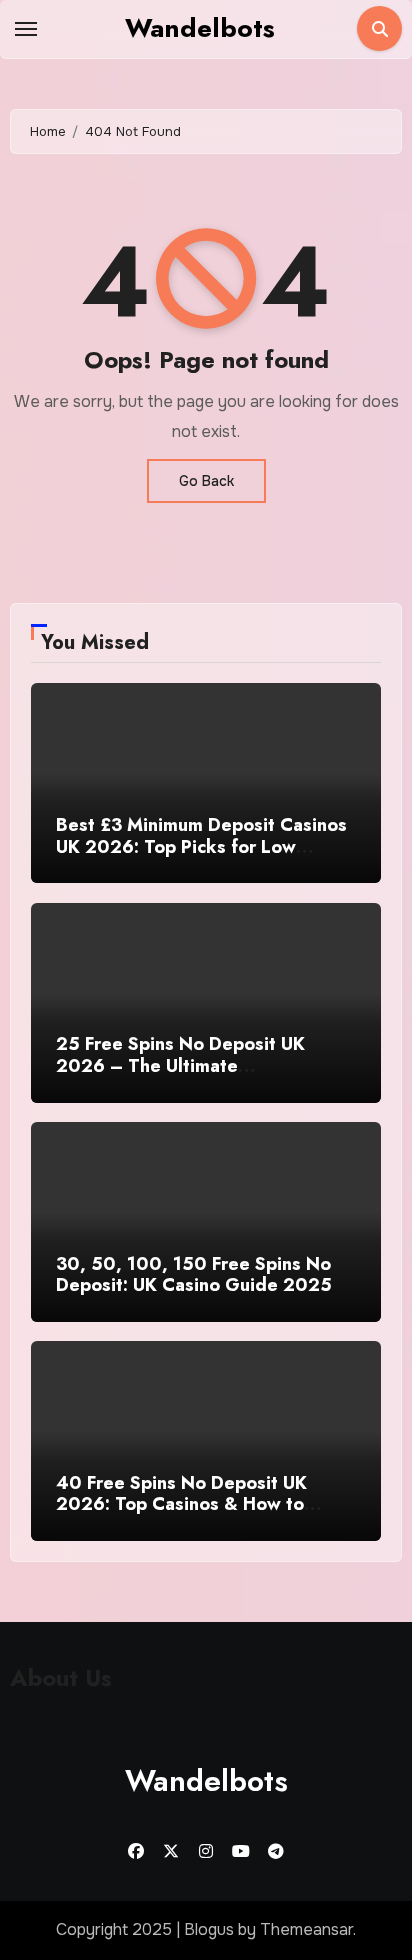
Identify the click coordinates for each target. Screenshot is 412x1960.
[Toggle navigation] (26, 29)
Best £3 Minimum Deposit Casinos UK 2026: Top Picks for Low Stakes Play (201, 846)
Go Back (206, 481)
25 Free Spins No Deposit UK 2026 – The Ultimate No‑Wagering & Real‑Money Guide (204, 1065)
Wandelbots (200, 28)
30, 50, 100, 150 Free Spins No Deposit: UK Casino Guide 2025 (194, 1275)
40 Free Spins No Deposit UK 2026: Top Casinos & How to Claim (181, 1504)
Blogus (209, 1929)
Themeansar (306, 1929)
